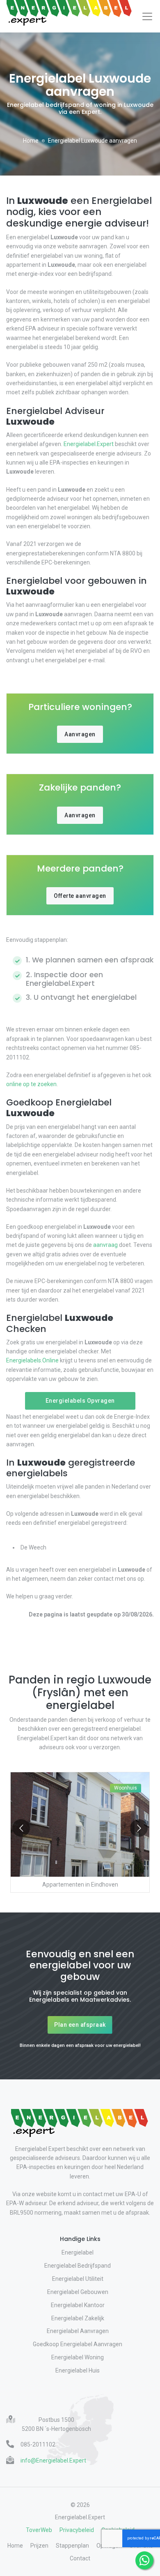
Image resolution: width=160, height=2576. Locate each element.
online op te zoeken (31, 1084)
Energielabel (78, 2252)
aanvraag (105, 1245)
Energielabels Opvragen (80, 1401)
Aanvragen (80, 734)
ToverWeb (39, 2530)
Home (31, 141)
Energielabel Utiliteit (78, 2279)
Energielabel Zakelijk (78, 2318)
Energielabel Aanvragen (78, 2331)
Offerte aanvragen (80, 896)
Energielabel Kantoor (78, 2305)
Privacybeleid (77, 2530)
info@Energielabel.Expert (53, 2460)
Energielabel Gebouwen (78, 2292)
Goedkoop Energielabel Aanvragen (78, 2344)
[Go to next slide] (139, 1828)
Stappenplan (72, 2546)
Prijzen (39, 2546)
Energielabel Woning (78, 2357)
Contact (80, 2558)
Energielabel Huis (78, 2370)
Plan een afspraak (80, 2025)
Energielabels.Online (32, 1360)
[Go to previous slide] (21, 1828)
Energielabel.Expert (89, 444)
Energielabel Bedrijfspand (78, 2266)
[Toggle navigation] (147, 16)
